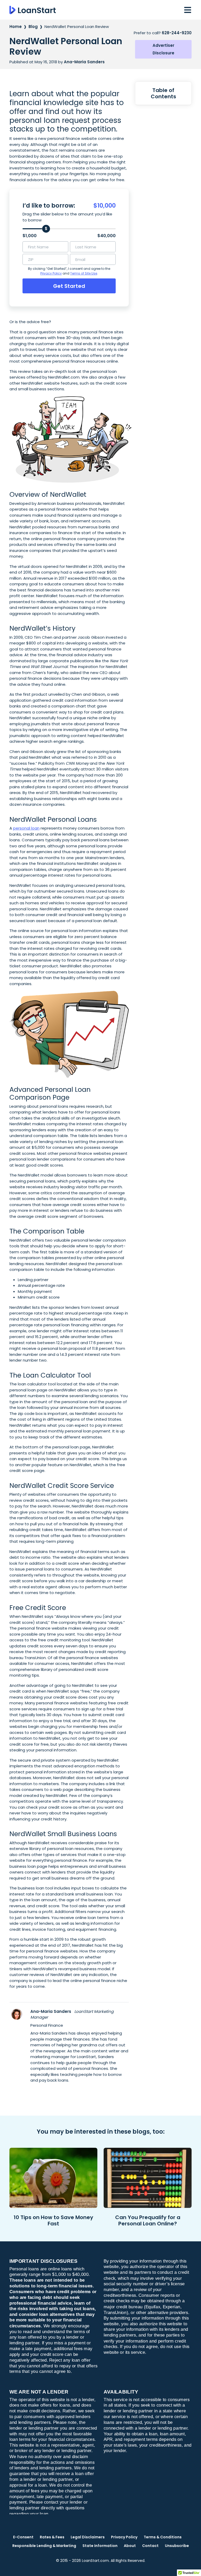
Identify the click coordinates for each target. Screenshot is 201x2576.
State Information (100, 2546)
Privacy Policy (51, 273)
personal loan (26, 828)
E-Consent (23, 2537)
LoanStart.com (95, 2561)
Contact (150, 2546)
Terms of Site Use (84, 273)
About (130, 2546)
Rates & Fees (52, 2537)
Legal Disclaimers (88, 2537)
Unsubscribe (177, 2546)
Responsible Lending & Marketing (44, 2546)
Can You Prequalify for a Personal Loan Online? (148, 2220)
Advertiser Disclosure (163, 49)
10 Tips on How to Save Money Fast (53, 2220)
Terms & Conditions (163, 2537)
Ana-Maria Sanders (51, 2011)
